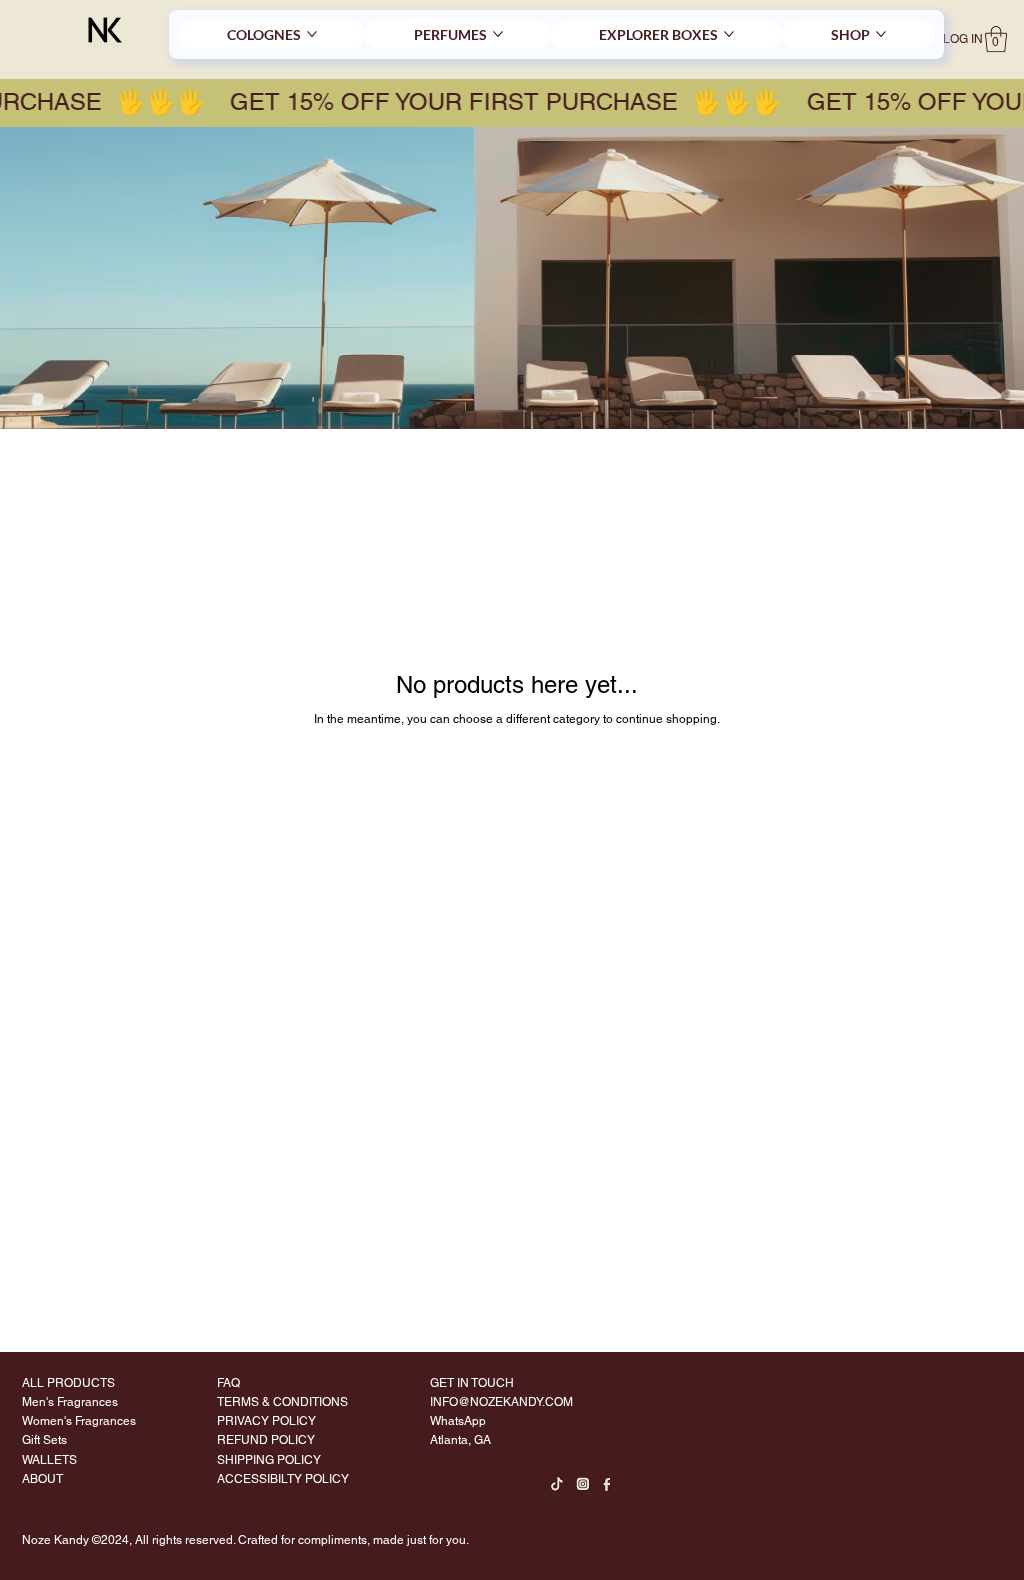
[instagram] (583, 1484)
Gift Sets (44, 1440)
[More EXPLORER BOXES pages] (729, 34)
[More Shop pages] (881, 34)
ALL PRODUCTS (68, 1383)
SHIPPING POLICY (269, 1460)
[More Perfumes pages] (498, 34)
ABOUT (42, 1479)
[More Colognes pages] (312, 34)
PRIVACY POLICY (266, 1421)
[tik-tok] (557, 1484)
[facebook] (609, 1484)
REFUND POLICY (266, 1440)
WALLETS (49, 1460)
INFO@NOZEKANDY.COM (501, 1402)
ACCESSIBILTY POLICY (283, 1479)
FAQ (228, 1383)
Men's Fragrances (70, 1402)
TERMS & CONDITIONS (282, 1402)
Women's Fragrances (79, 1421)
